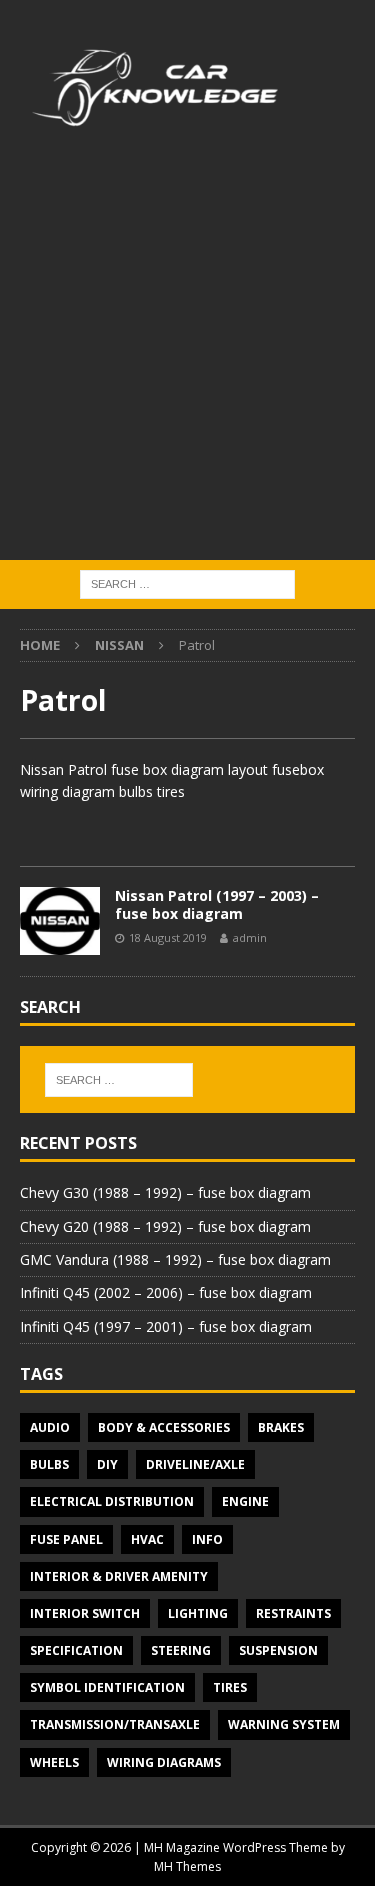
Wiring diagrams (164, 1762)
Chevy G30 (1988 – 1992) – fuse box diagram (165, 1192)
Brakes (281, 1427)
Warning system (284, 1724)
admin (250, 937)
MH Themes (187, 1866)
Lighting (198, 1613)
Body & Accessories (164, 1427)
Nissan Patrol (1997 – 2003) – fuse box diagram (217, 904)
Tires (230, 1687)
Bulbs (49, 1464)
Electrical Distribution (112, 1501)
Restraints (293, 1613)
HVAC (147, 1539)
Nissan (119, 645)
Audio (50, 1427)
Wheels (54, 1762)
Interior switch (85, 1613)
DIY (107, 1464)
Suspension (278, 1650)
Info (207, 1539)
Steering (181, 1650)
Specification (76, 1650)
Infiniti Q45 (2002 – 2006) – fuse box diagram (166, 1292)
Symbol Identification (107, 1687)
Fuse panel (66, 1539)
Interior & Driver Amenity (119, 1576)
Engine (245, 1501)
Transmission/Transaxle (115, 1724)
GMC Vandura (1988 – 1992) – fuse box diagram (175, 1259)
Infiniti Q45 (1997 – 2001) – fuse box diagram (166, 1326)
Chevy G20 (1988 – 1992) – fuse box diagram (165, 1226)
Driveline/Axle (195, 1464)
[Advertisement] (187, 362)
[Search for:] (187, 582)
